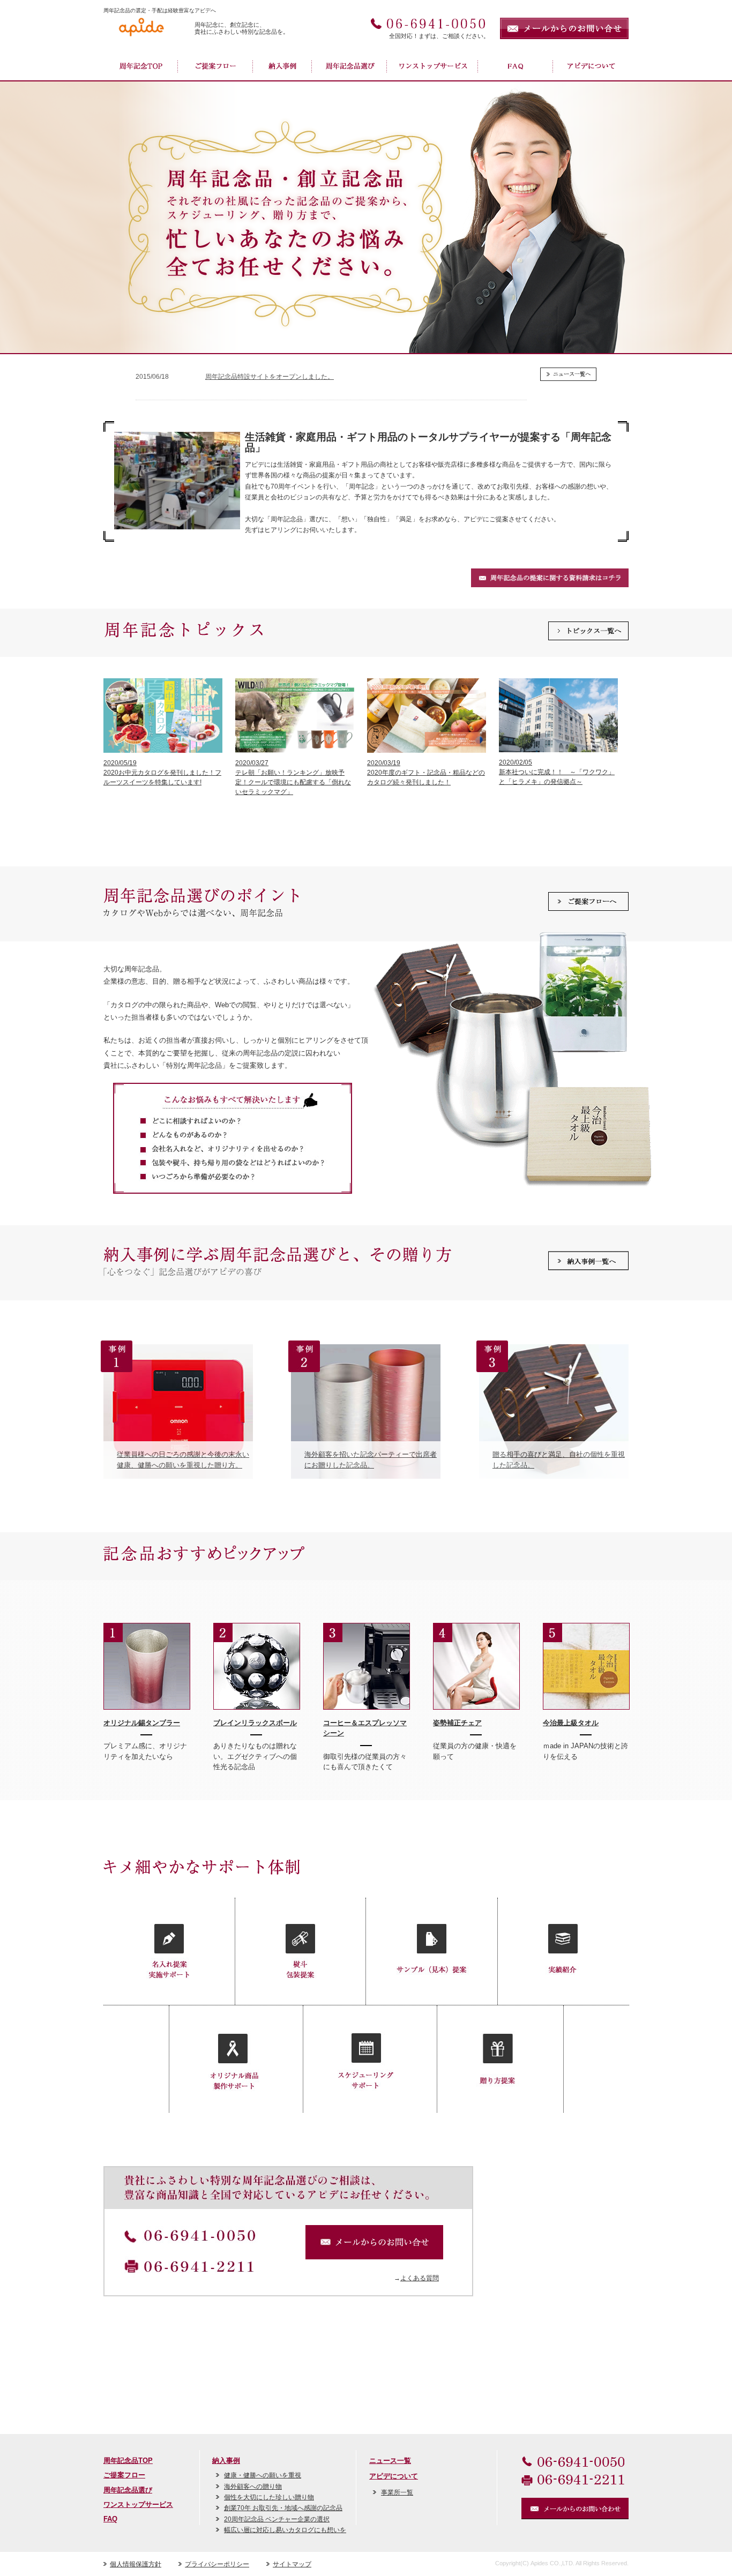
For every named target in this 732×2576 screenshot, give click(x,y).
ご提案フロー (216, 67)
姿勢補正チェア (457, 1723)
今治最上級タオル (571, 1723)
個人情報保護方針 (136, 2564)
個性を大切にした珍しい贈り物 (269, 2497)
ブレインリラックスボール (255, 1723)
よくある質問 (420, 2278)
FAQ (516, 67)
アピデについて (394, 2476)
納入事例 (283, 67)
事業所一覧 (397, 2492)
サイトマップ (292, 2564)
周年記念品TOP (141, 67)
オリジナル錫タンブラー (142, 1723)
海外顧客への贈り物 (253, 2487)
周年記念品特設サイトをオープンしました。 (270, 377)
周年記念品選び (350, 67)
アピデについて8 (591, 67)
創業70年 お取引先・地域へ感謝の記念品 (283, 2508)
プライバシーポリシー (217, 2564)
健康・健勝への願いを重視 (263, 2475)
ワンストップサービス (433, 67)
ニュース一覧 (390, 2461)
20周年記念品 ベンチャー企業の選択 (277, 2519)
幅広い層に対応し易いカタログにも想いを (285, 2530)
